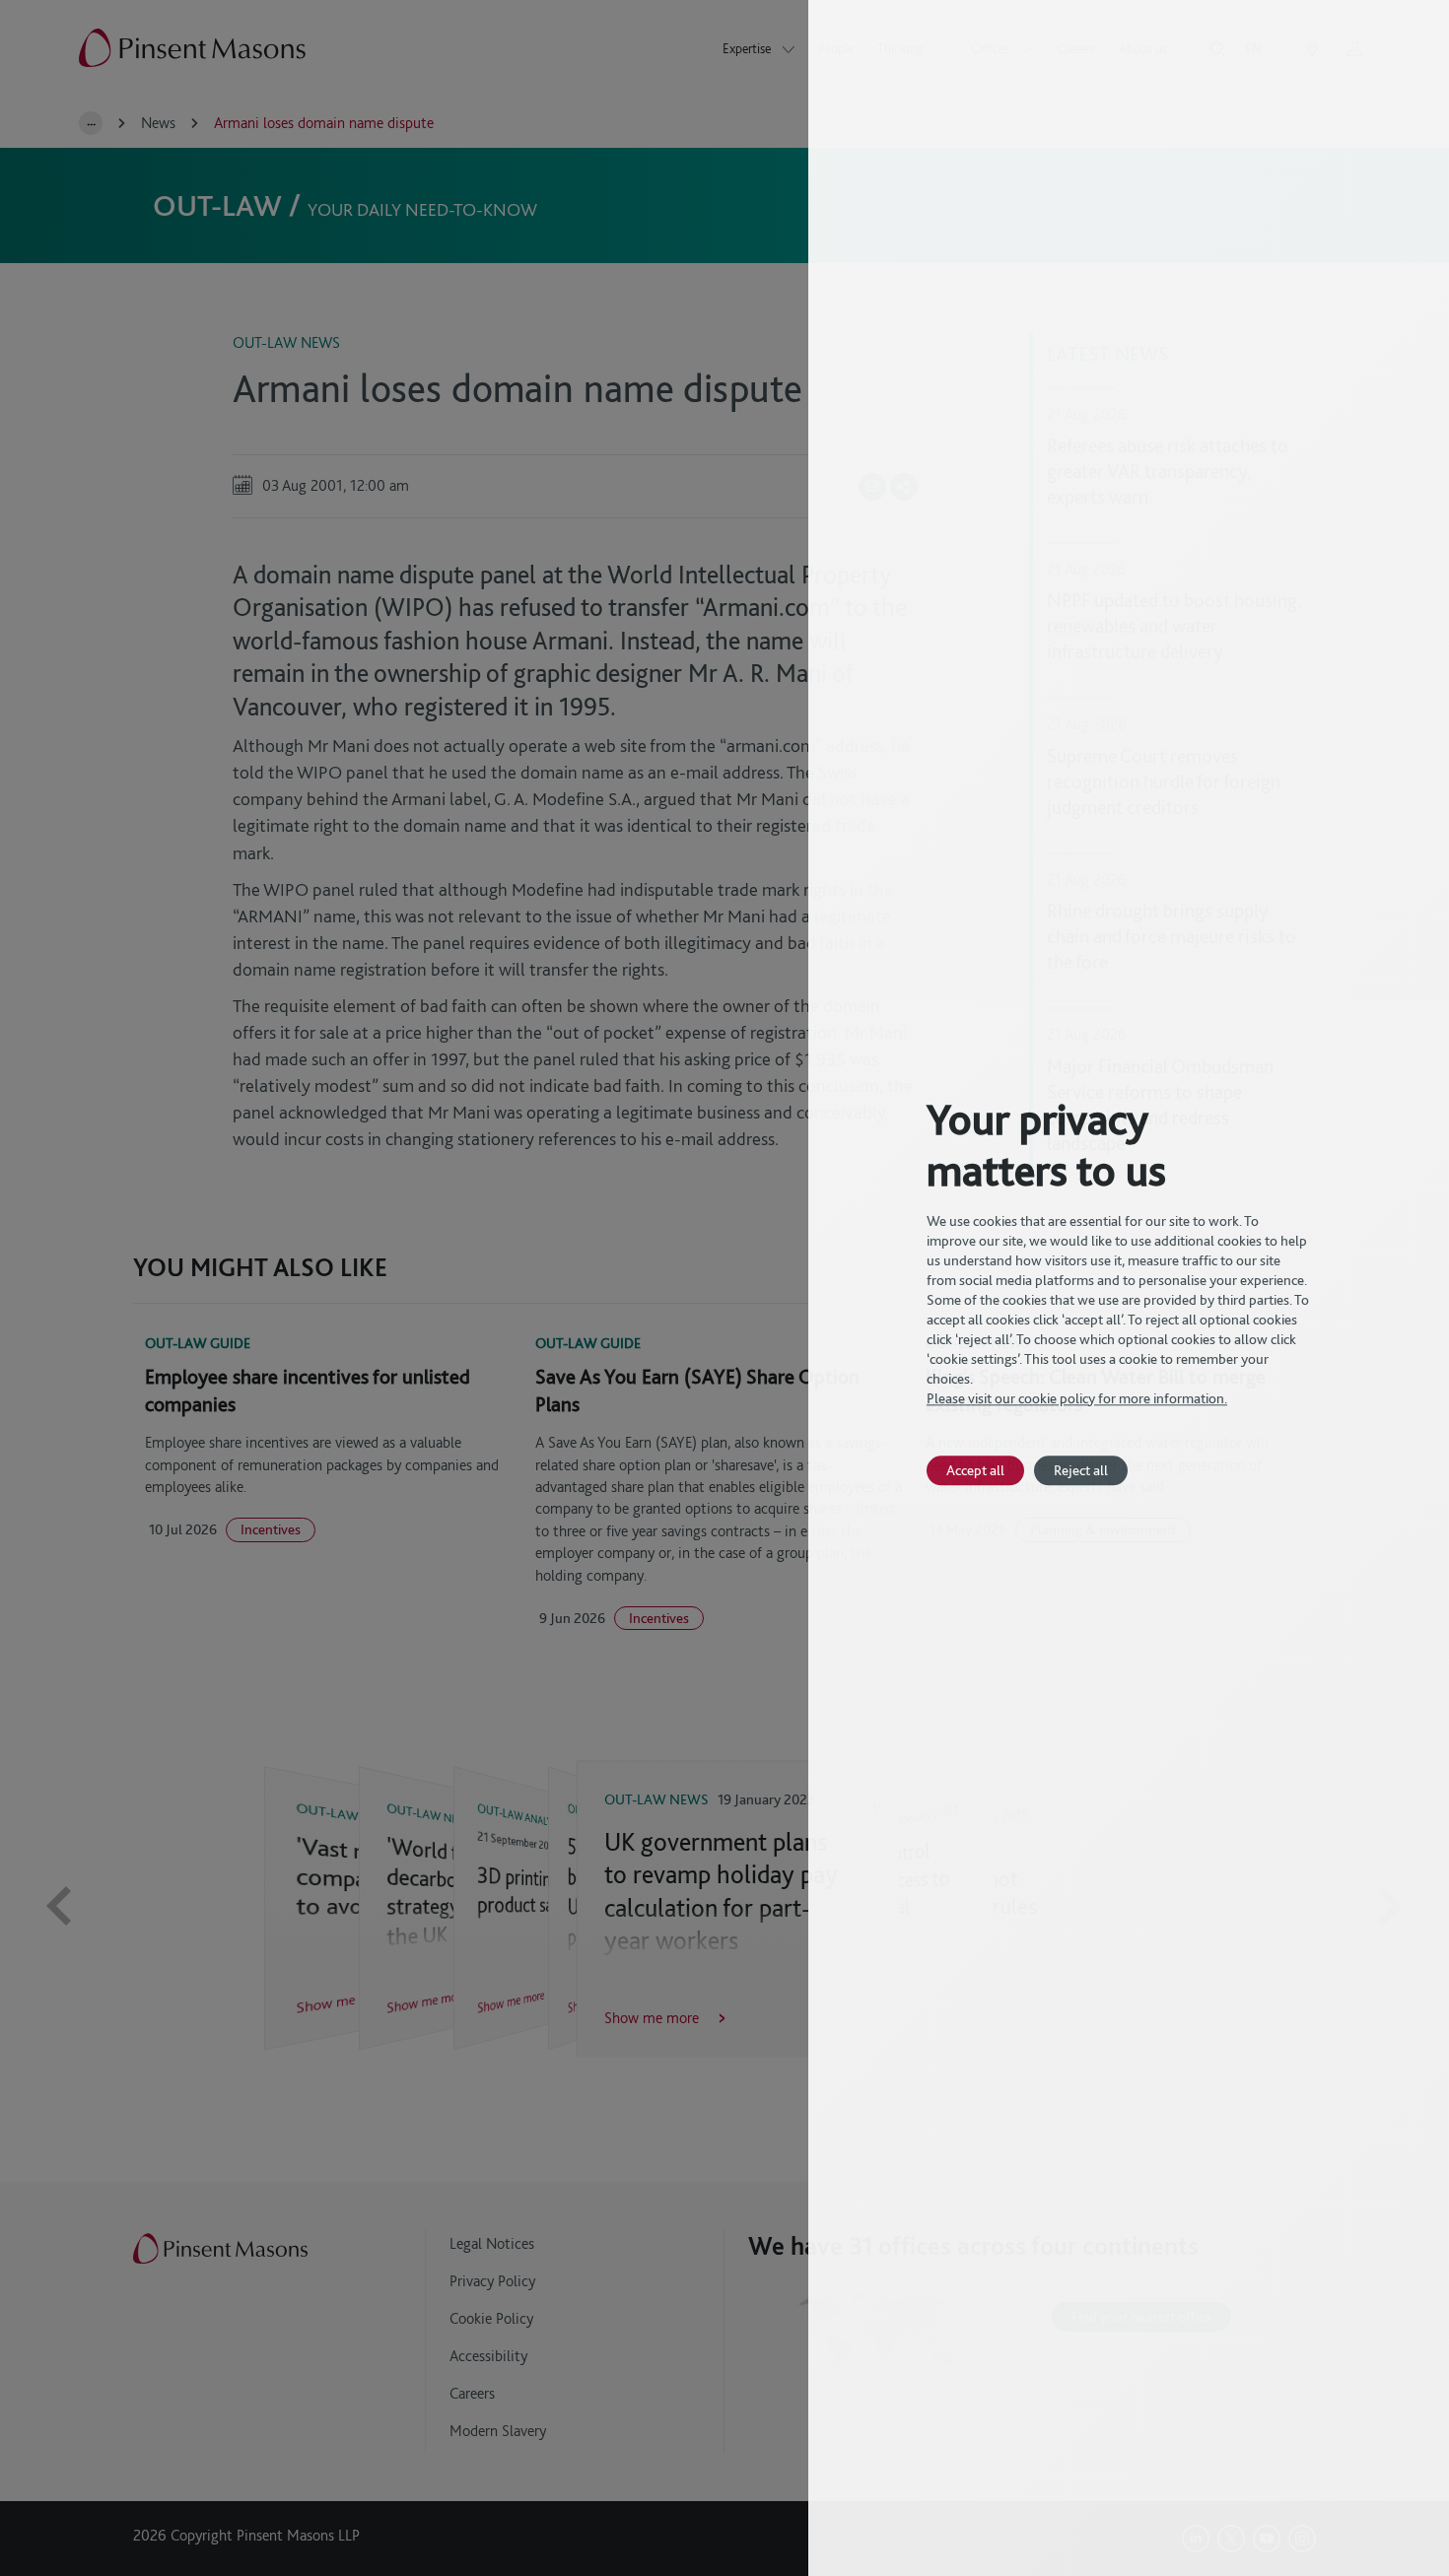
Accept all (975, 1470)
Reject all (1081, 1470)
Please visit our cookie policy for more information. (1077, 1398)
